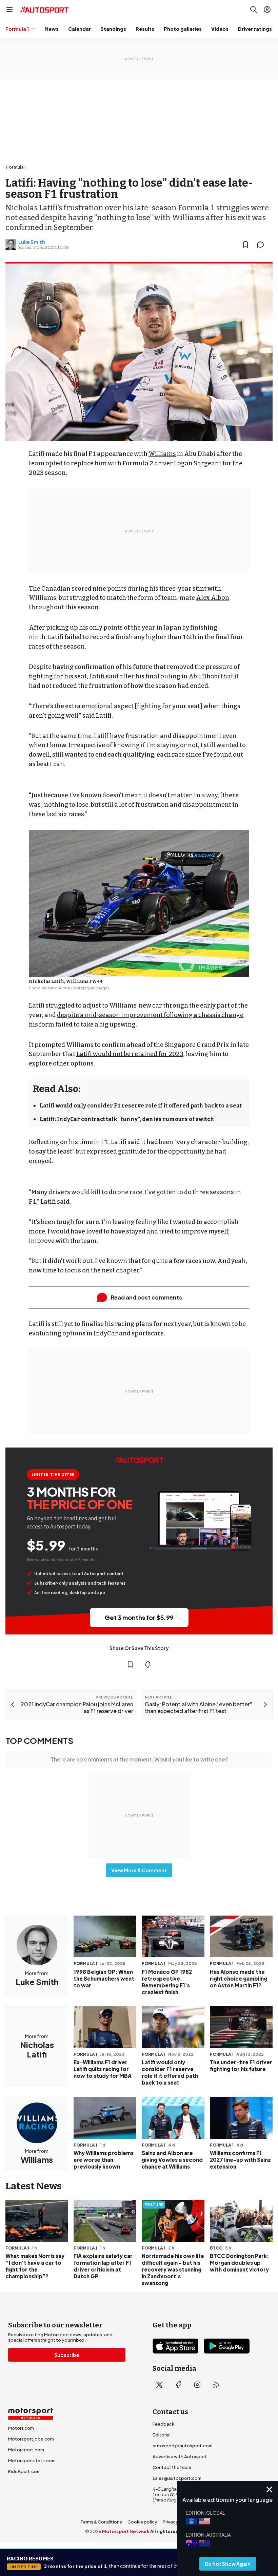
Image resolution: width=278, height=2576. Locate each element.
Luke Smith (32, 242)
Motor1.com (21, 2428)
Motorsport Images (91, 988)
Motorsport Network (126, 2531)
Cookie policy (142, 2522)
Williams (162, 454)
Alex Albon (213, 598)
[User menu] (267, 9)
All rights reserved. (172, 2531)
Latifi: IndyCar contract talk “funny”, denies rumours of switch (127, 1119)
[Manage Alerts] (148, 1664)
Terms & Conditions (101, 2522)
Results (145, 29)
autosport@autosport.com (183, 2446)
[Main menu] (9, 9)
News (52, 29)
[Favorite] (245, 245)
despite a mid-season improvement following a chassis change (150, 1015)
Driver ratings (255, 29)
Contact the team (172, 2467)
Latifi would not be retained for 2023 (130, 1054)
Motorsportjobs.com (31, 2439)
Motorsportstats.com (32, 2461)
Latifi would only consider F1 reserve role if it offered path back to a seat (141, 1106)
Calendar (80, 29)
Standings (113, 29)
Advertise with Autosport (180, 2456)
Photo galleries (183, 29)
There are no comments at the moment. (139, 1759)
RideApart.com (24, 2471)
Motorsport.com (26, 2450)
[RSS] (216, 2385)
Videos (220, 29)
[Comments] (262, 245)
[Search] (254, 9)
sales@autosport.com (177, 2478)
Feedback (163, 2424)
